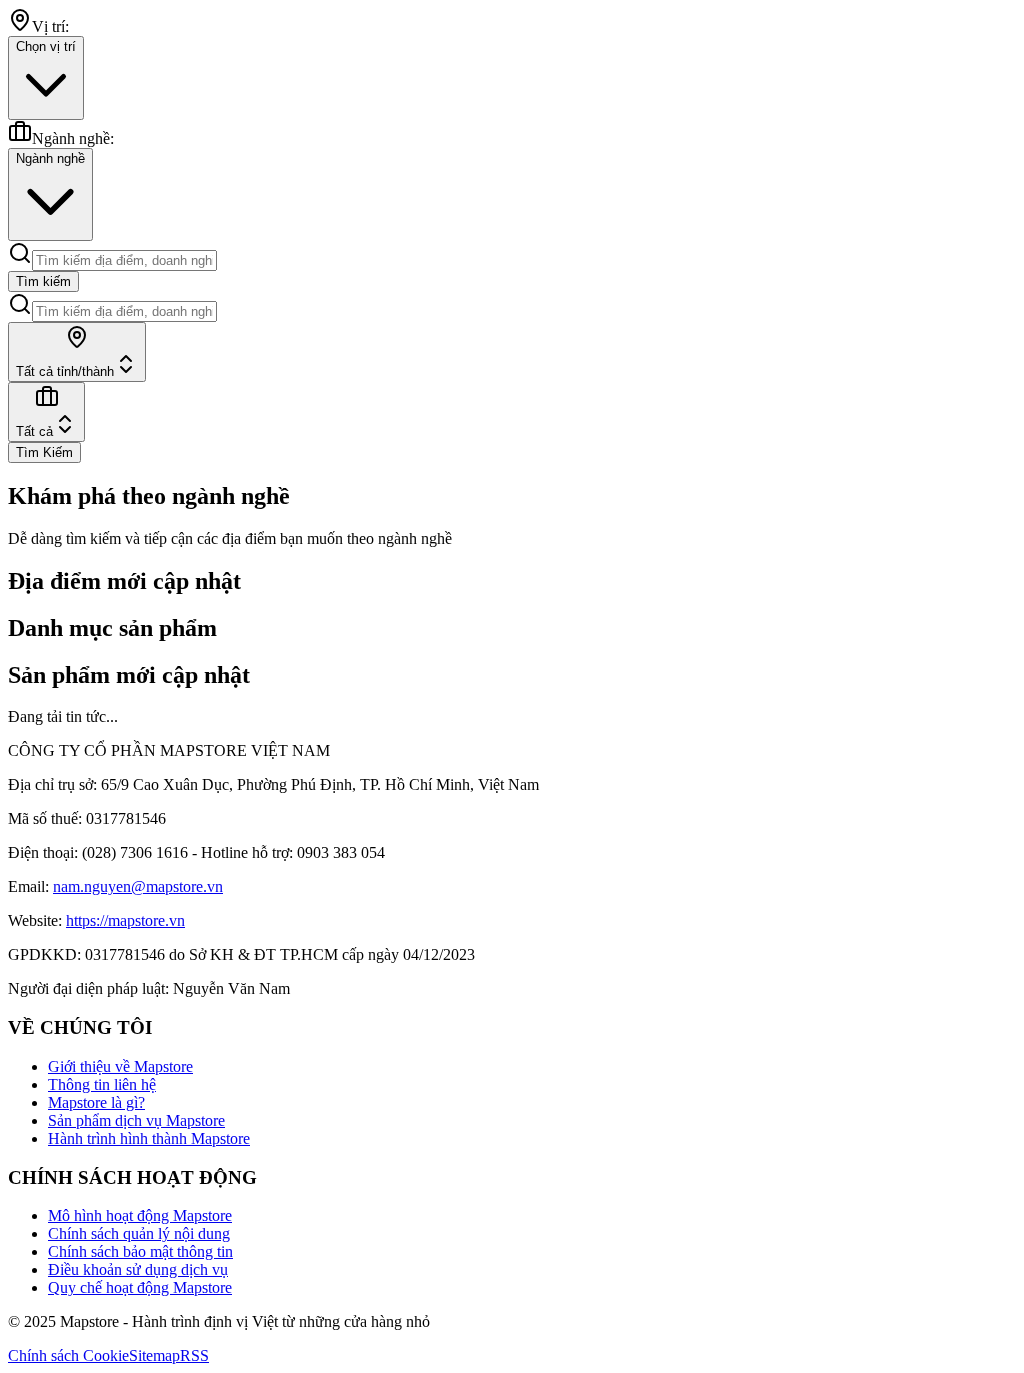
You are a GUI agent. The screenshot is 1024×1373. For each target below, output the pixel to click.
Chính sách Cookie (68, 1355)
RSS (194, 1355)
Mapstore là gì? (96, 1102)
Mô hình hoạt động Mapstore (140, 1215)
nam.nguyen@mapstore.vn (138, 886)
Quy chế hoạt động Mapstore (140, 1287)
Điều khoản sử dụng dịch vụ (138, 1269)
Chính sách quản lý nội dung (139, 1233)
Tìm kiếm (43, 281)
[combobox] (77, 352)
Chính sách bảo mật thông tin (140, 1251)
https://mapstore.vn (125, 920)
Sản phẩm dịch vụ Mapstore (136, 1120)
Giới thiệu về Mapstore (120, 1066)
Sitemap (154, 1355)
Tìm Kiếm (44, 452)
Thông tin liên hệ (102, 1084)
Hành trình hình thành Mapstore (149, 1138)
